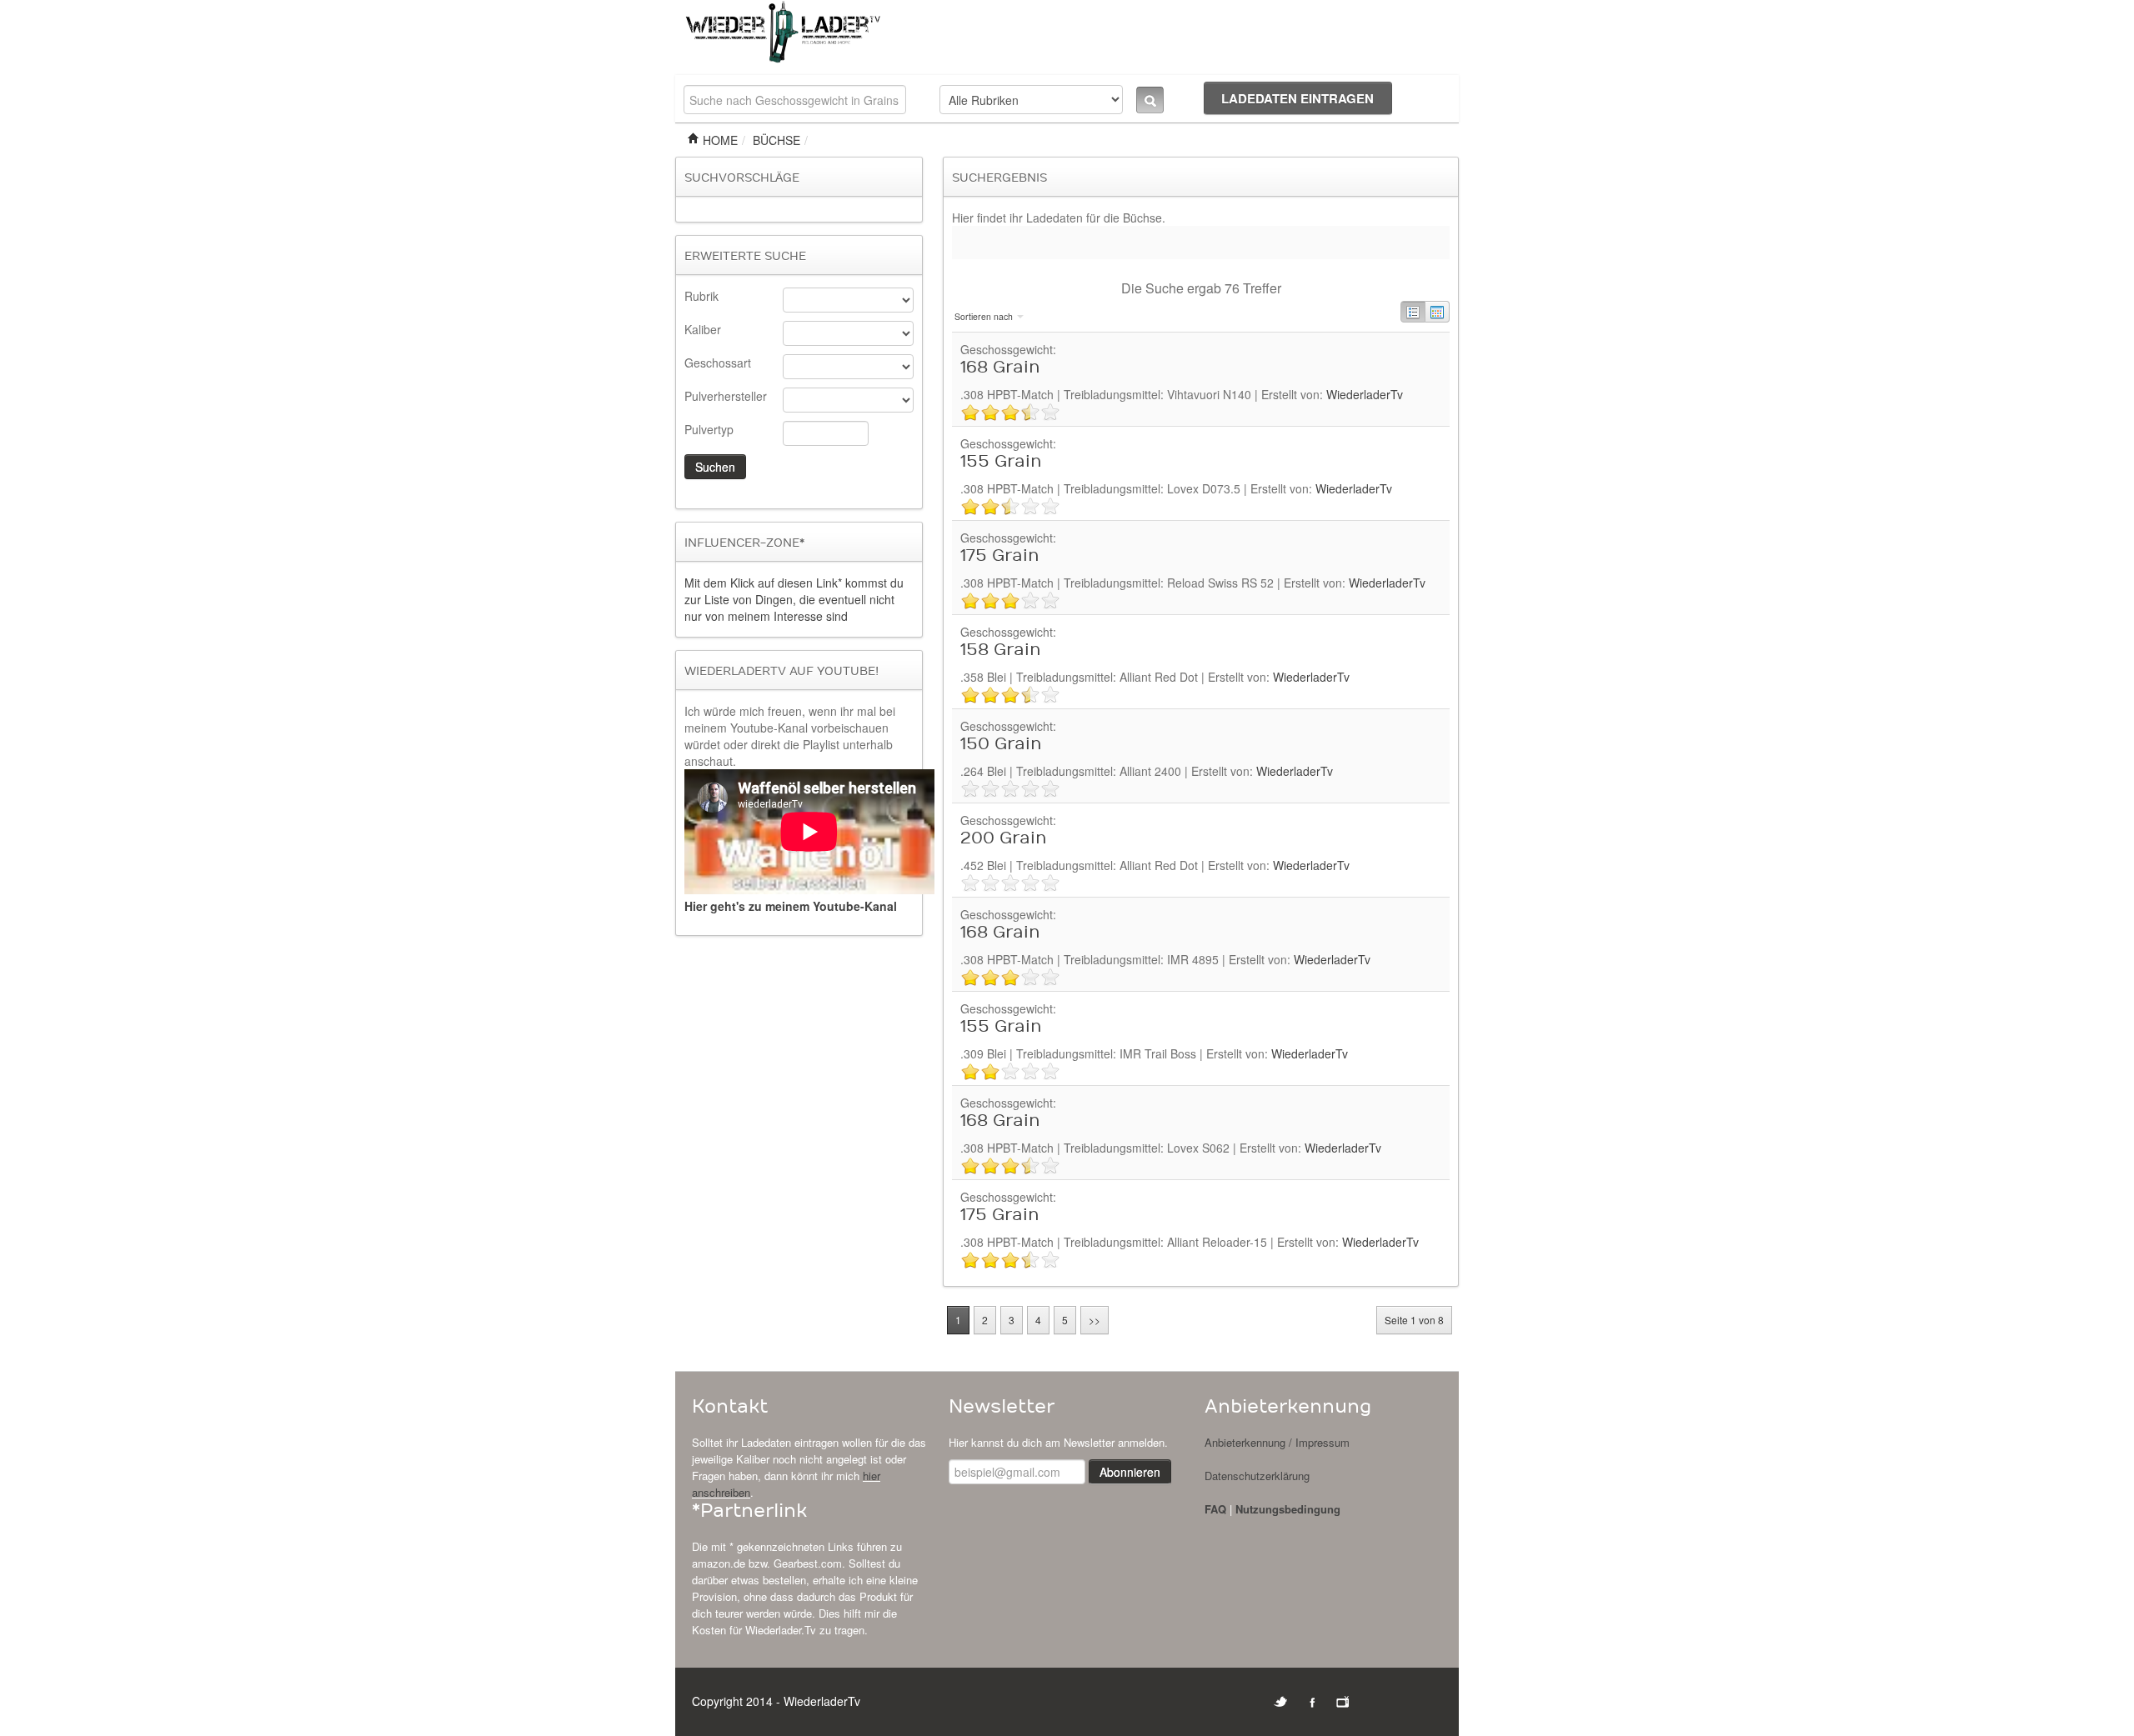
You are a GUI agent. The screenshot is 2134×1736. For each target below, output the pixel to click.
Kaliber (703, 329)
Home (719, 140)
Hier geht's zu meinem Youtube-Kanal (791, 906)
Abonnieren (1130, 1472)
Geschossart (718, 363)
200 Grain (1004, 838)
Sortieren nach (985, 316)
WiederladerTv (1365, 394)
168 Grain (1000, 368)
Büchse (776, 140)
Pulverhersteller (726, 396)
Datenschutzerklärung (1257, 1476)
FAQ (1215, 1509)
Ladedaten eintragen (1297, 98)
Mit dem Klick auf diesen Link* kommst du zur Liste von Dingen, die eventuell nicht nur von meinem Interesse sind (794, 599)
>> (1095, 1320)
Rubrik (701, 296)
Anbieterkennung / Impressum (1277, 1442)
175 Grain (1000, 556)
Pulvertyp (709, 429)
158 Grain (1001, 650)
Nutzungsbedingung (1288, 1509)
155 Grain (1001, 462)
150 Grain (1001, 744)
